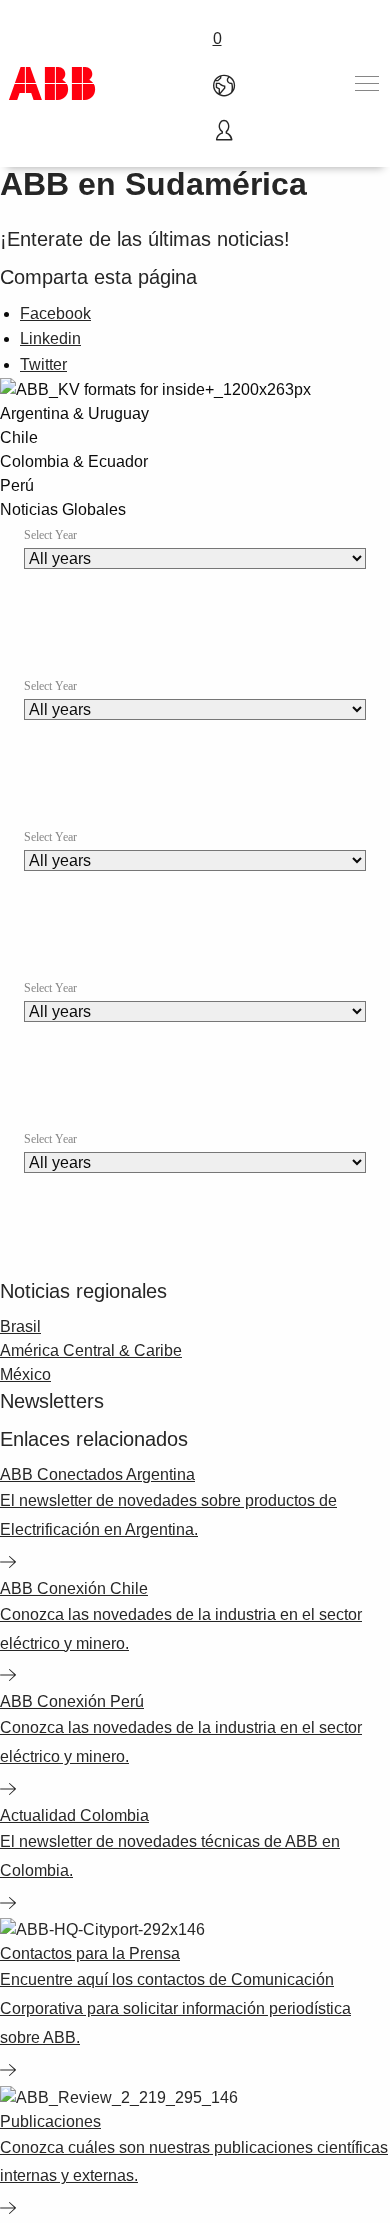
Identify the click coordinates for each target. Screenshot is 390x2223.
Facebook (55, 313)
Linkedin (50, 338)
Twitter (43, 364)
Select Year (50, 535)
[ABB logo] (52, 83)
